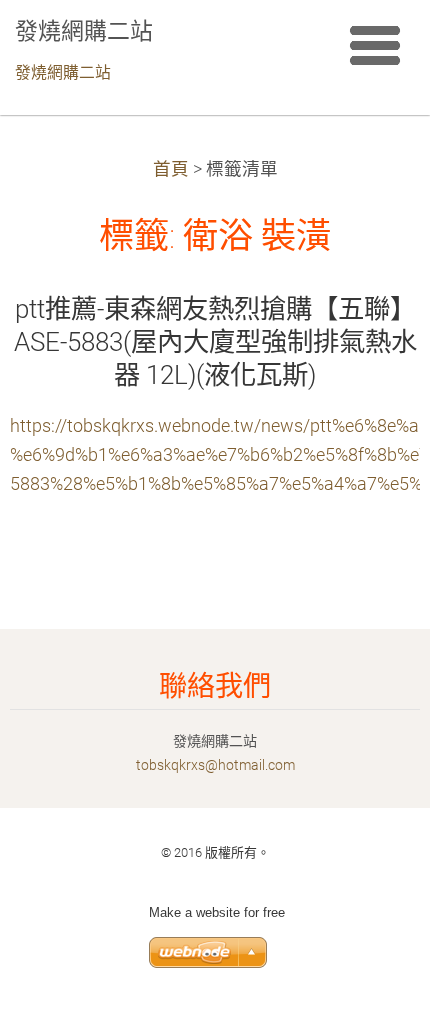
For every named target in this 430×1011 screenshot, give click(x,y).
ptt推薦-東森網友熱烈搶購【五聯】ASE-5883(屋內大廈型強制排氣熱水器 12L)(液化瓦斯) (215, 342)
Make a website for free (217, 912)
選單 (375, 45)
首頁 (171, 169)
